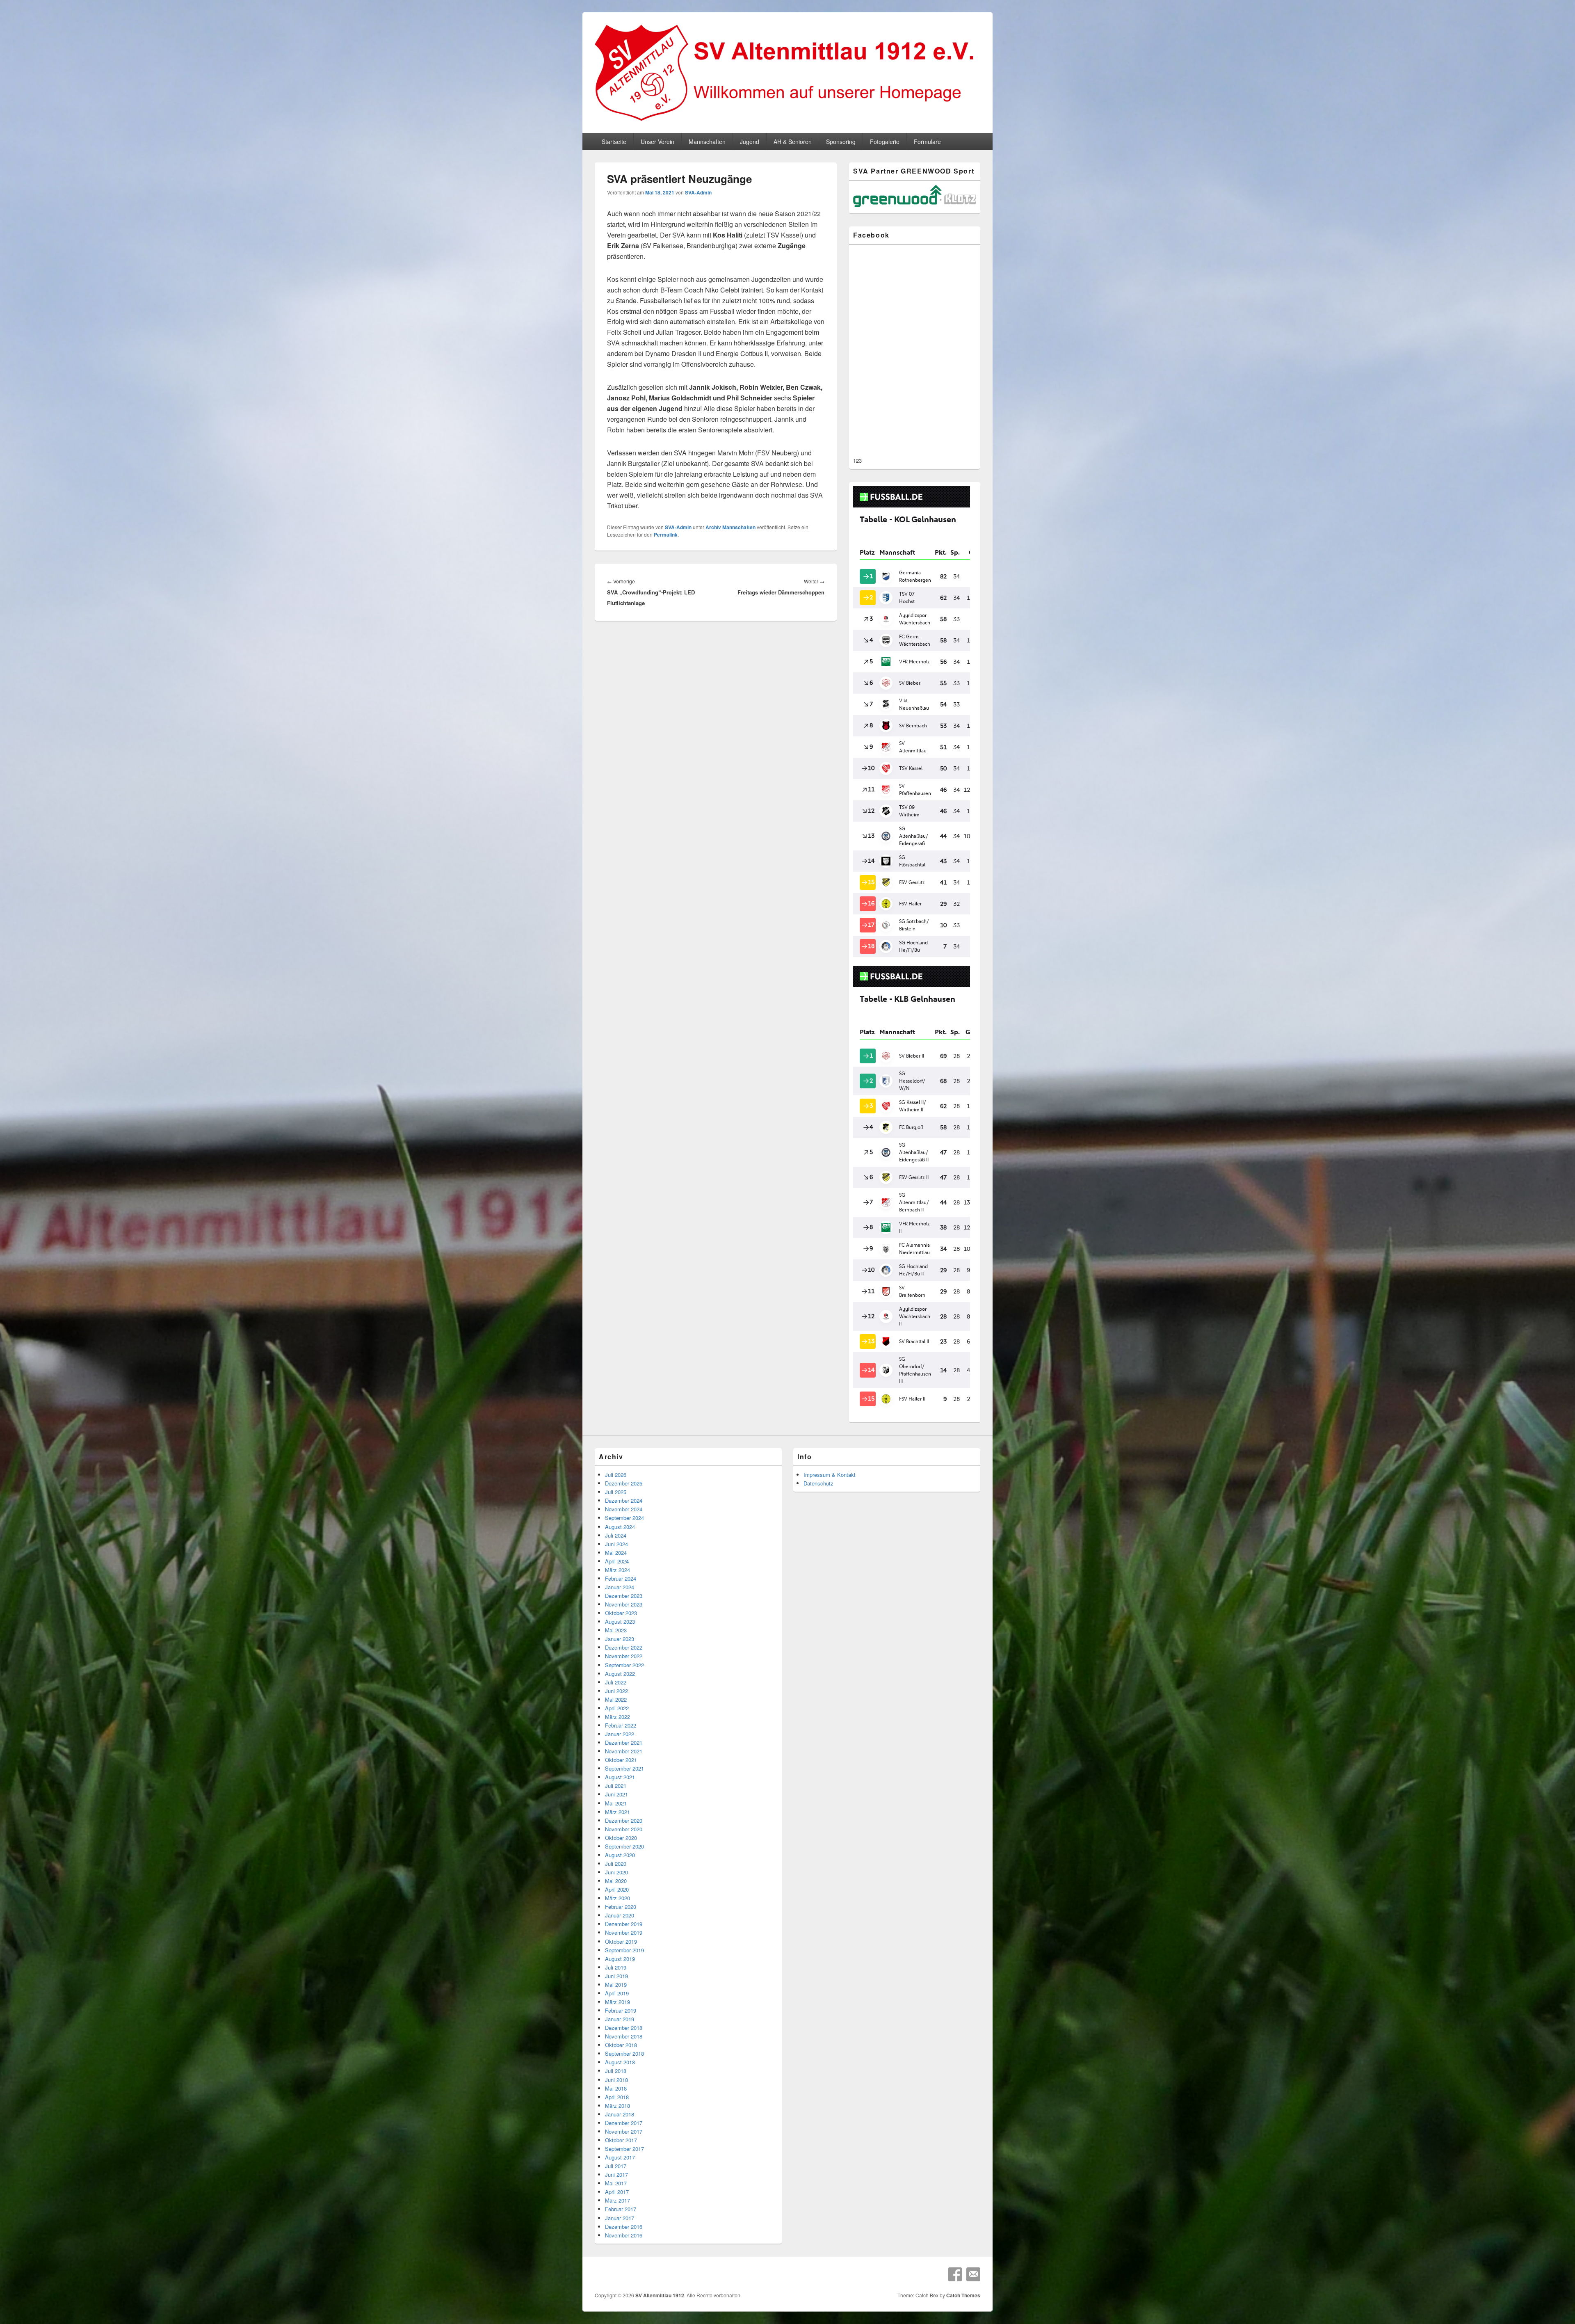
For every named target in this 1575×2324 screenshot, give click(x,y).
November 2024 (624, 1509)
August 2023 (620, 1621)
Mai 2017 (616, 2183)
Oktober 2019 (621, 1941)
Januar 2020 (620, 1915)
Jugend (750, 142)
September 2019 (624, 1950)
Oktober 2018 (621, 2045)
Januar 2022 (620, 1734)
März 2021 (617, 1812)
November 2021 (624, 1751)
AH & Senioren (793, 142)
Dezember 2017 (624, 2123)
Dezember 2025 (624, 1483)
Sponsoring (841, 142)
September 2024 (624, 1518)
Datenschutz (818, 1483)
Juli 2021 (616, 1786)
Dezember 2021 (624, 1742)
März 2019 (617, 2002)
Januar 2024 (620, 1587)
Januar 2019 (620, 2019)
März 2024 (617, 1570)
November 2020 (624, 1829)
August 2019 (620, 1959)
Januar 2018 (620, 2114)
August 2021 (620, 1777)
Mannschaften (707, 142)
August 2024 (620, 1527)
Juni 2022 (616, 1691)
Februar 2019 (621, 2010)
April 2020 (617, 1889)
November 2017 (624, 2131)
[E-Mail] (973, 2274)
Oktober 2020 (621, 1838)
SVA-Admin (698, 192)
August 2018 (620, 2062)
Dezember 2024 (624, 1500)
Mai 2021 (616, 1803)
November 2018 (624, 2036)
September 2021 (624, 1768)
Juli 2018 (616, 2071)
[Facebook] (955, 2274)
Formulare (927, 142)
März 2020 (617, 1898)
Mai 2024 (616, 1553)
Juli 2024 (616, 1535)
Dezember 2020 (624, 1820)
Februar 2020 (621, 1907)
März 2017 (617, 2200)
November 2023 (624, 1604)
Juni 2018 (616, 2080)
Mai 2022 (616, 1699)
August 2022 (620, 1674)
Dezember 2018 (624, 2028)
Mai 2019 (616, 1985)
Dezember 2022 (624, 1647)
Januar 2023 (620, 1639)
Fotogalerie (885, 142)
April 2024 (617, 1561)
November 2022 (624, 1656)
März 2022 (617, 1717)
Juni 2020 (616, 1872)
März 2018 (617, 2106)
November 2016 (624, 2235)
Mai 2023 (616, 1630)
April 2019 (617, 1993)
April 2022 (617, 1708)
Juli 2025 (616, 1492)
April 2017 (617, 2192)
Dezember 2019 (624, 1924)
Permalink (666, 535)
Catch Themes (963, 2295)
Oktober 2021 (621, 1760)
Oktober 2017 (621, 2140)
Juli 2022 (616, 1682)
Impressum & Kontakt (830, 1475)
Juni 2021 (616, 1794)
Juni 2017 (616, 2174)
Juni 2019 (616, 1976)
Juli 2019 (616, 1967)
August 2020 (620, 1855)
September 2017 (624, 2149)
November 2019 (624, 1932)
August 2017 (620, 2157)
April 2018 (617, 2097)
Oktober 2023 (621, 1613)
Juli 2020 (616, 1864)
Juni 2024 (616, 1544)
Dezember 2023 (624, 1596)
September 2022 (624, 1665)
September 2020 (624, 1846)
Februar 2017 (621, 2209)
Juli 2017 (616, 2166)
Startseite (614, 142)
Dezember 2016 (624, 2227)
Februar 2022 (621, 1725)
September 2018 (624, 2053)
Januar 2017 (620, 2218)
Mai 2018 (616, 2088)
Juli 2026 (616, 1475)
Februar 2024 (621, 1578)
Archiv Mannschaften (730, 527)
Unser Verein (657, 142)
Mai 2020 (616, 1881)
